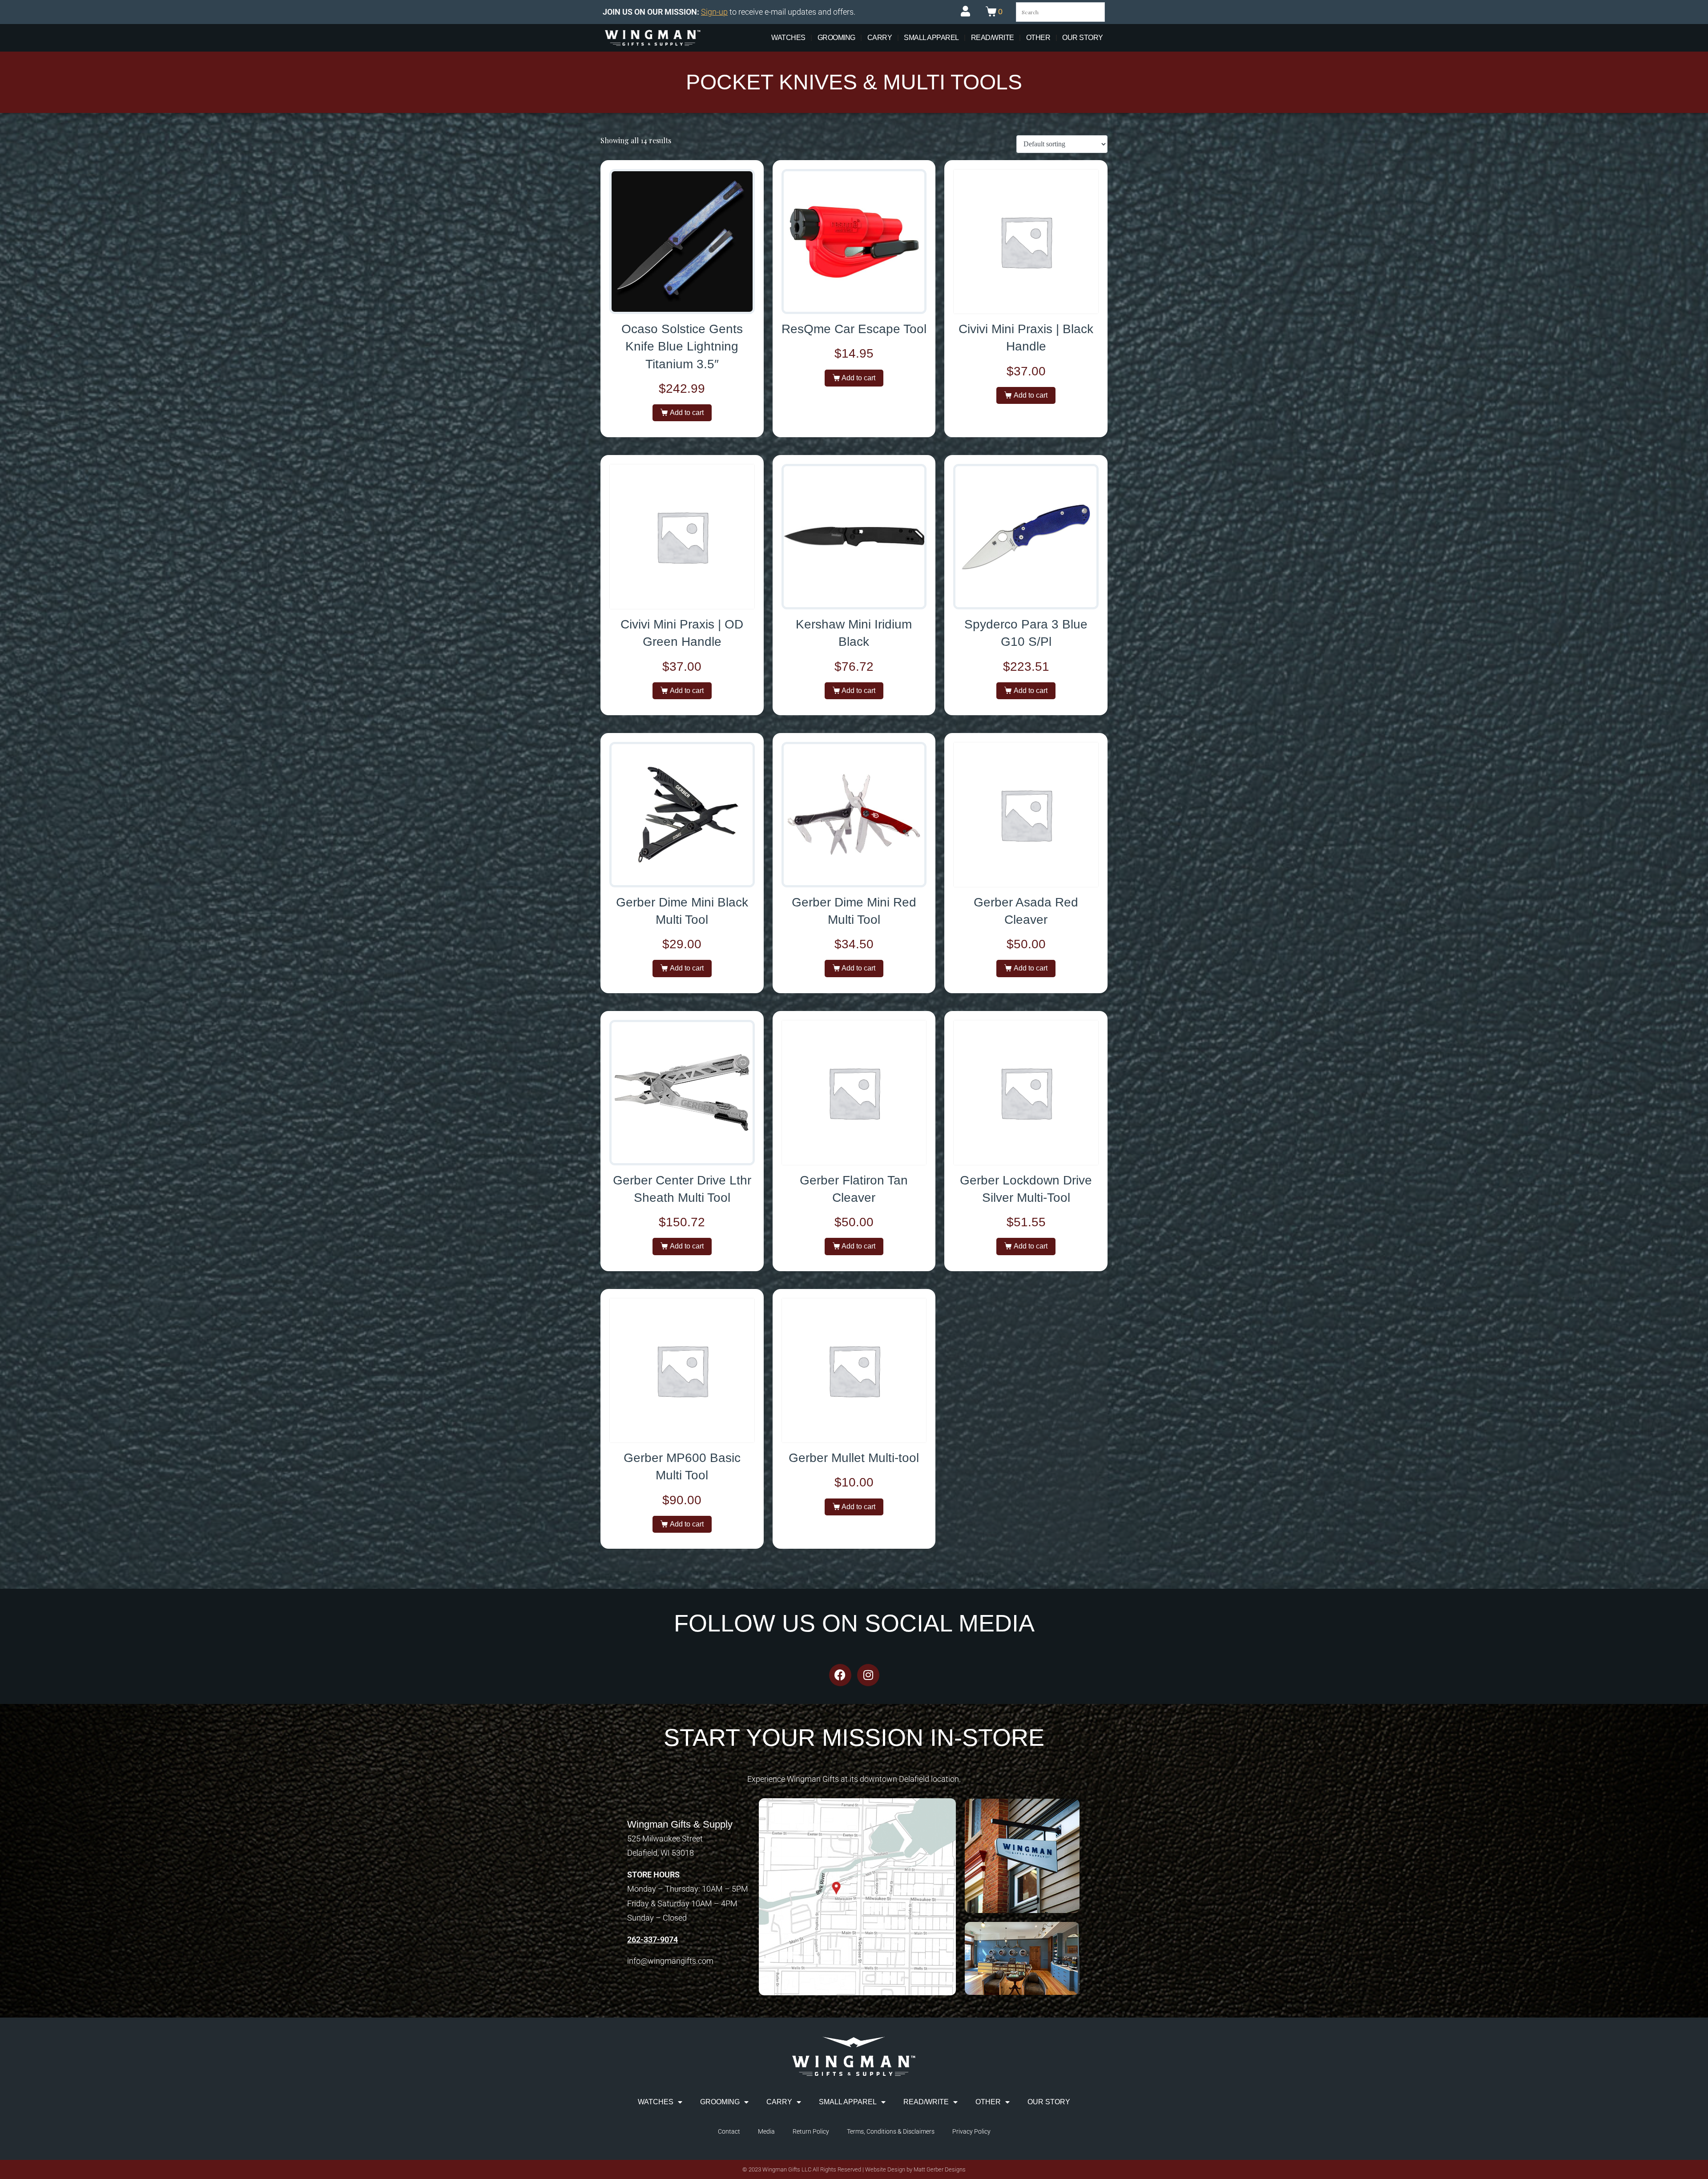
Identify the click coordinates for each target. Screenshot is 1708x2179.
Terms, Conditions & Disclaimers (891, 2131)
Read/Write (993, 38)
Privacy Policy (971, 2131)
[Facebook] (840, 1675)
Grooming (836, 38)
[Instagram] (868, 1675)
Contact (729, 2131)
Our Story (1083, 38)
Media (766, 2131)
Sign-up (714, 12)
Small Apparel (931, 38)
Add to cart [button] (687, 413)
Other (1038, 38)
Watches (788, 38)
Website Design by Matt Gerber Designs (915, 2169)
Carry (880, 38)
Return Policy (811, 2131)
